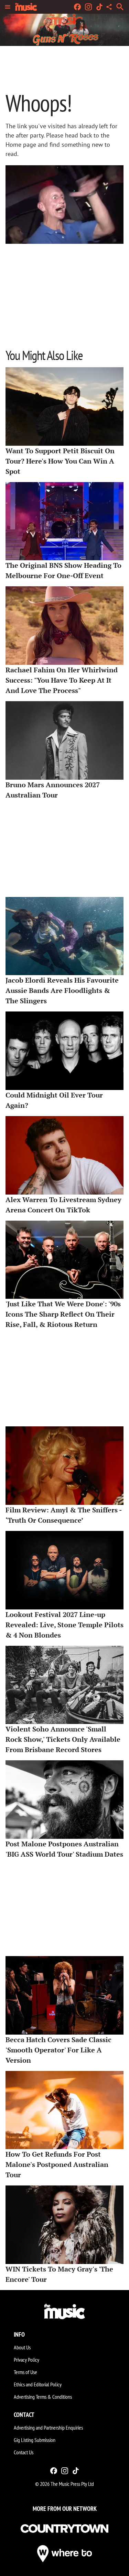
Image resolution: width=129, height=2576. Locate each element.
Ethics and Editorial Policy (38, 2384)
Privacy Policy (26, 2360)
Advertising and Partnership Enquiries (48, 2428)
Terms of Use (25, 2372)
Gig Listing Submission (35, 2440)
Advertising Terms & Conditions (43, 2397)
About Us (22, 2347)
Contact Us (24, 2452)
